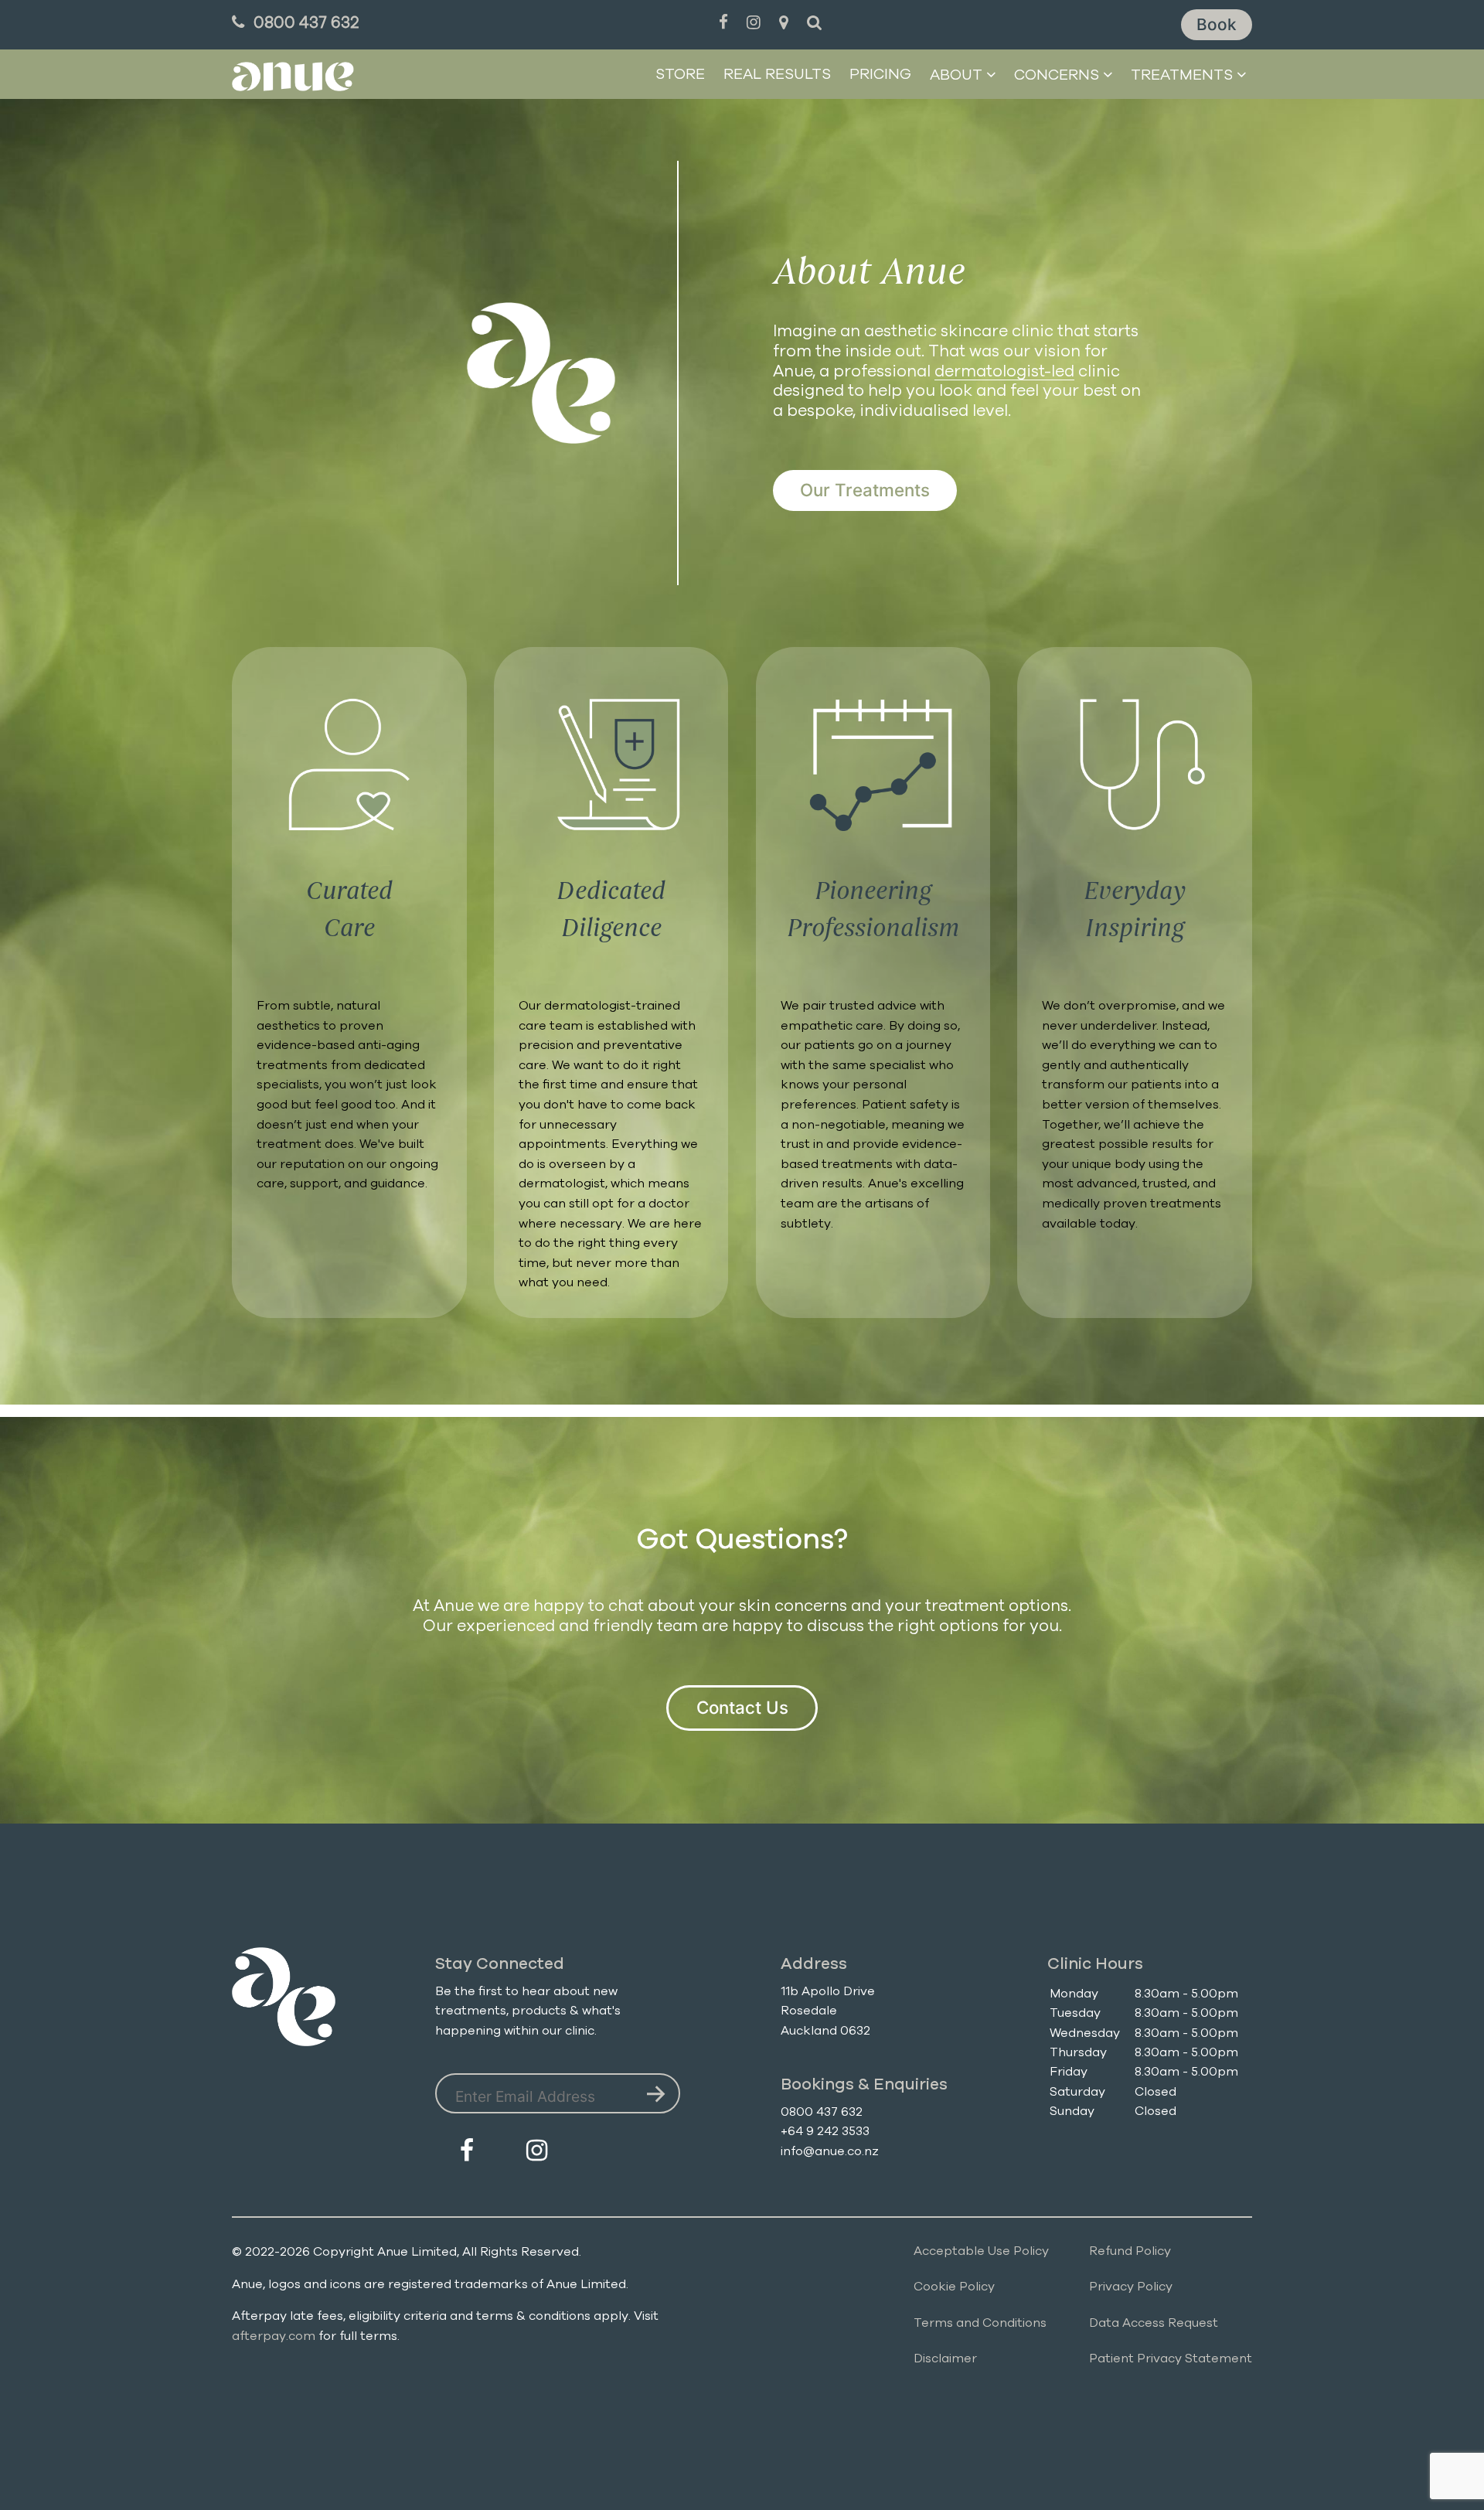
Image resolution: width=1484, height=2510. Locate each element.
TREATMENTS (1182, 75)
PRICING (880, 75)
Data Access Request (1154, 2323)
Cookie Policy (954, 2287)
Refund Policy (1130, 2251)
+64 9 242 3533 (825, 2131)
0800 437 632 (822, 2112)
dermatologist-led (1004, 371)
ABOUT (958, 75)
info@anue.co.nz (830, 2151)
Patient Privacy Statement (1171, 2358)
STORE (680, 75)
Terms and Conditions (980, 2323)
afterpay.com (274, 2336)
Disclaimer (945, 2358)
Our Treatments (865, 490)
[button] (1217, 25)
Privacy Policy (1131, 2287)
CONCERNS (1057, 75)
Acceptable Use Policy (981, 2251)
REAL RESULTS (777, 75)
